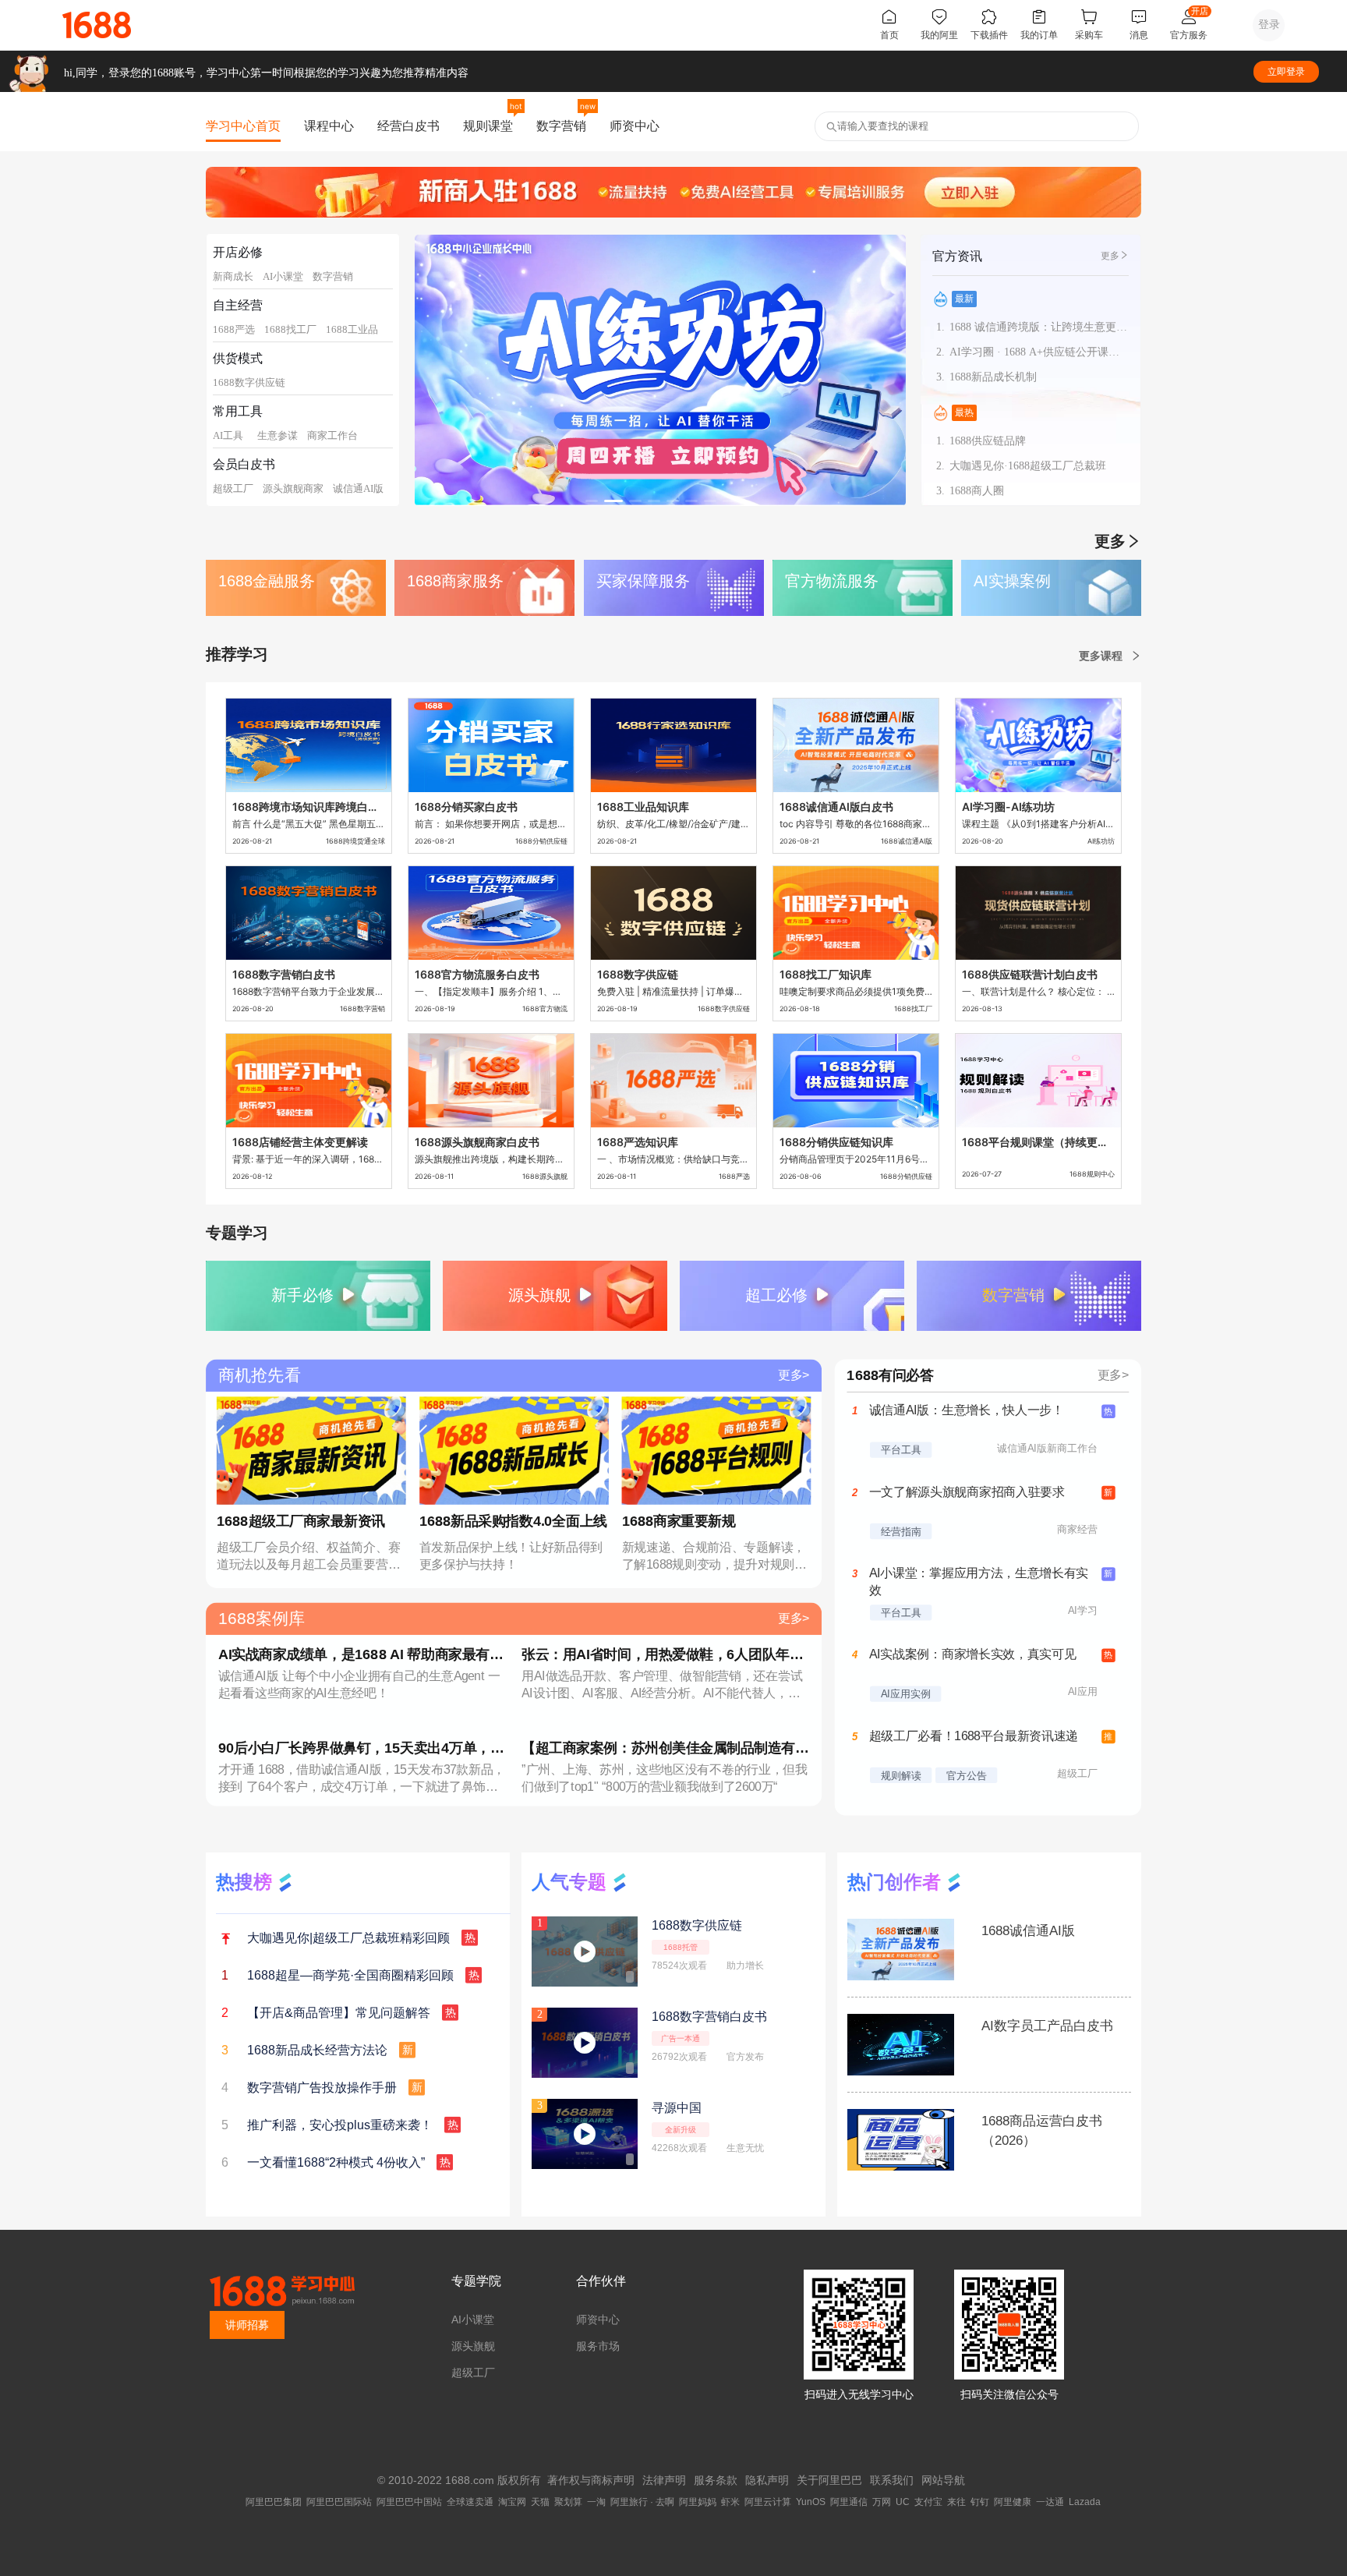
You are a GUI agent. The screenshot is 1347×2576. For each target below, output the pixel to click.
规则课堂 (488, 126)
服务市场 (598, 2346)
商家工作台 (332, 435)
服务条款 (716, 2480)
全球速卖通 (470, 2502)
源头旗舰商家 (293, 488)
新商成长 (233, 276)
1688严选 (234, 329)
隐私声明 (767, 2480)
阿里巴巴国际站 (339, 2502)
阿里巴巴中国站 (409, 2502)
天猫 (540, 2502)
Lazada (1085, 2502)
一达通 (1050, 2502)
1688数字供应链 (249, 382)
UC (903, 2502)
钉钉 (980, 2502)
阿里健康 (1013, 2502)
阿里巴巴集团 (274, 2502)
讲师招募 (247, 2325)
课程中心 (329, 126)
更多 (1110, 256)
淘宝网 (512, 2502)
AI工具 (228, 435)
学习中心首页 (243, 126)
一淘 (596, 2502)
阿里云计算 (768, 2502)
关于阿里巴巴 (829, 2480)
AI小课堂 (283, 276)
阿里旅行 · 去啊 (642, 2502)
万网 (882, 2502)
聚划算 (568, 2502)
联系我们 (892, 2480)
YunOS (811, 2502)
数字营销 (561, 126)
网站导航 (943, 2480)
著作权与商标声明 (591, 2480)
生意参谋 (278, 435)
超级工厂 (233, 488)
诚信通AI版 (358, 488)
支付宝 (928, 2502)
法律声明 (664, 2480)
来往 (956, 2502)
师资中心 (635, 126)
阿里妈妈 (698, 2502)
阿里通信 (849, 2502)
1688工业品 (352, 329)
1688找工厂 (290, 329)
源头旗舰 (473, 2346)
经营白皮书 (408, 126)
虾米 (730, 2502)
